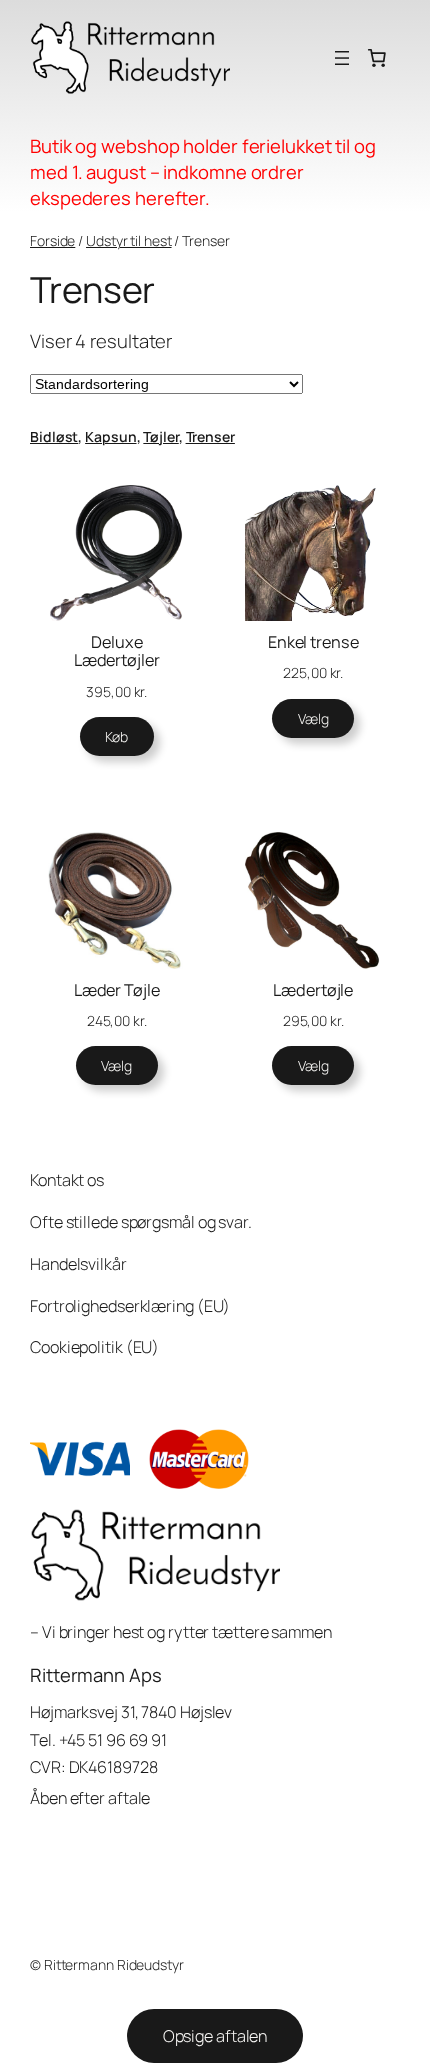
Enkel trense (313, 642)
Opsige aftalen (215, 2036)
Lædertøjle (313, 990)
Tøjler (160, 436)
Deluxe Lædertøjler (117, 651)
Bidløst (54, 436)
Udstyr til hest (129, 240)
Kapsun (110, 436)
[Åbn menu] (342, 58)
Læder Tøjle (117, 990)
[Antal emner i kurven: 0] (377, 58)
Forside (52, 240)
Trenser (210, 436)
